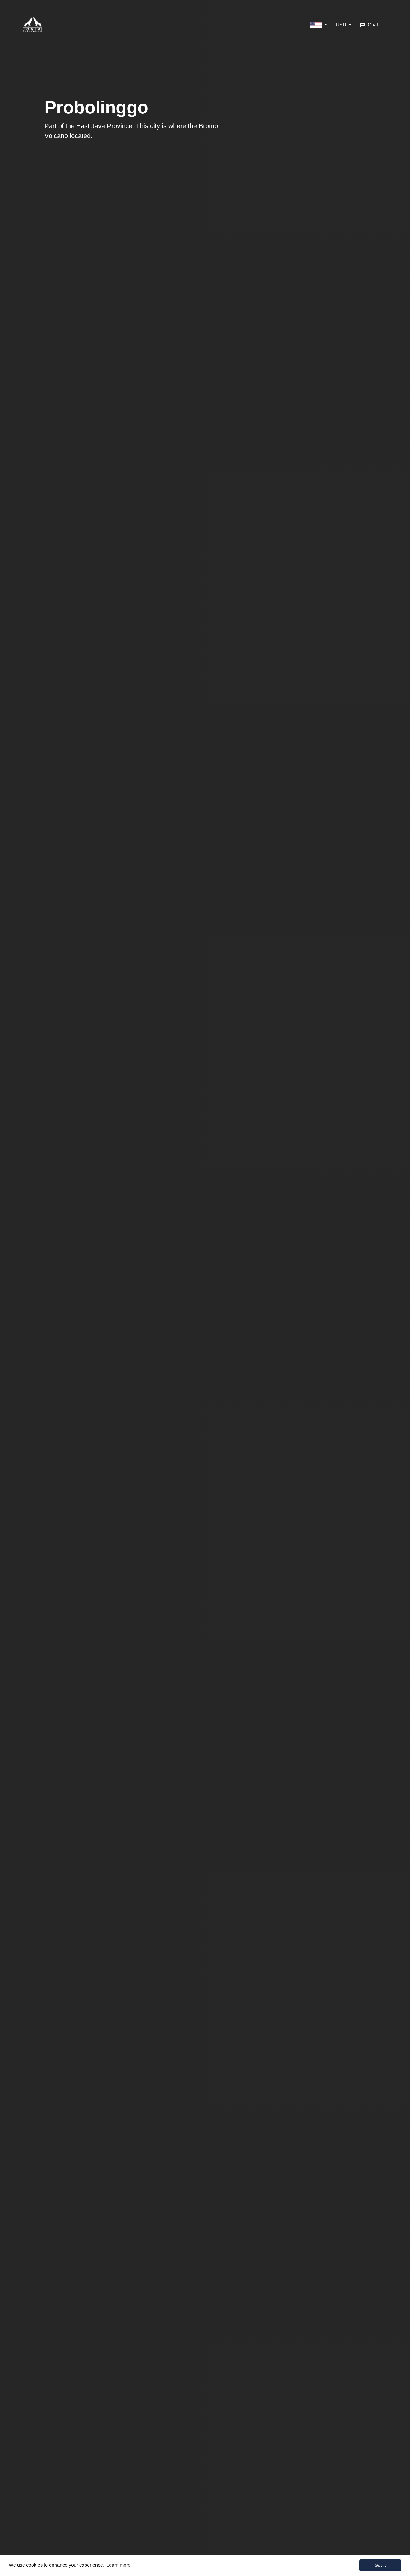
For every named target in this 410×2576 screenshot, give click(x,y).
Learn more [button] (118, 2565)
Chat (372, 25)
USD (342, 25)
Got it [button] (380, 2565)
